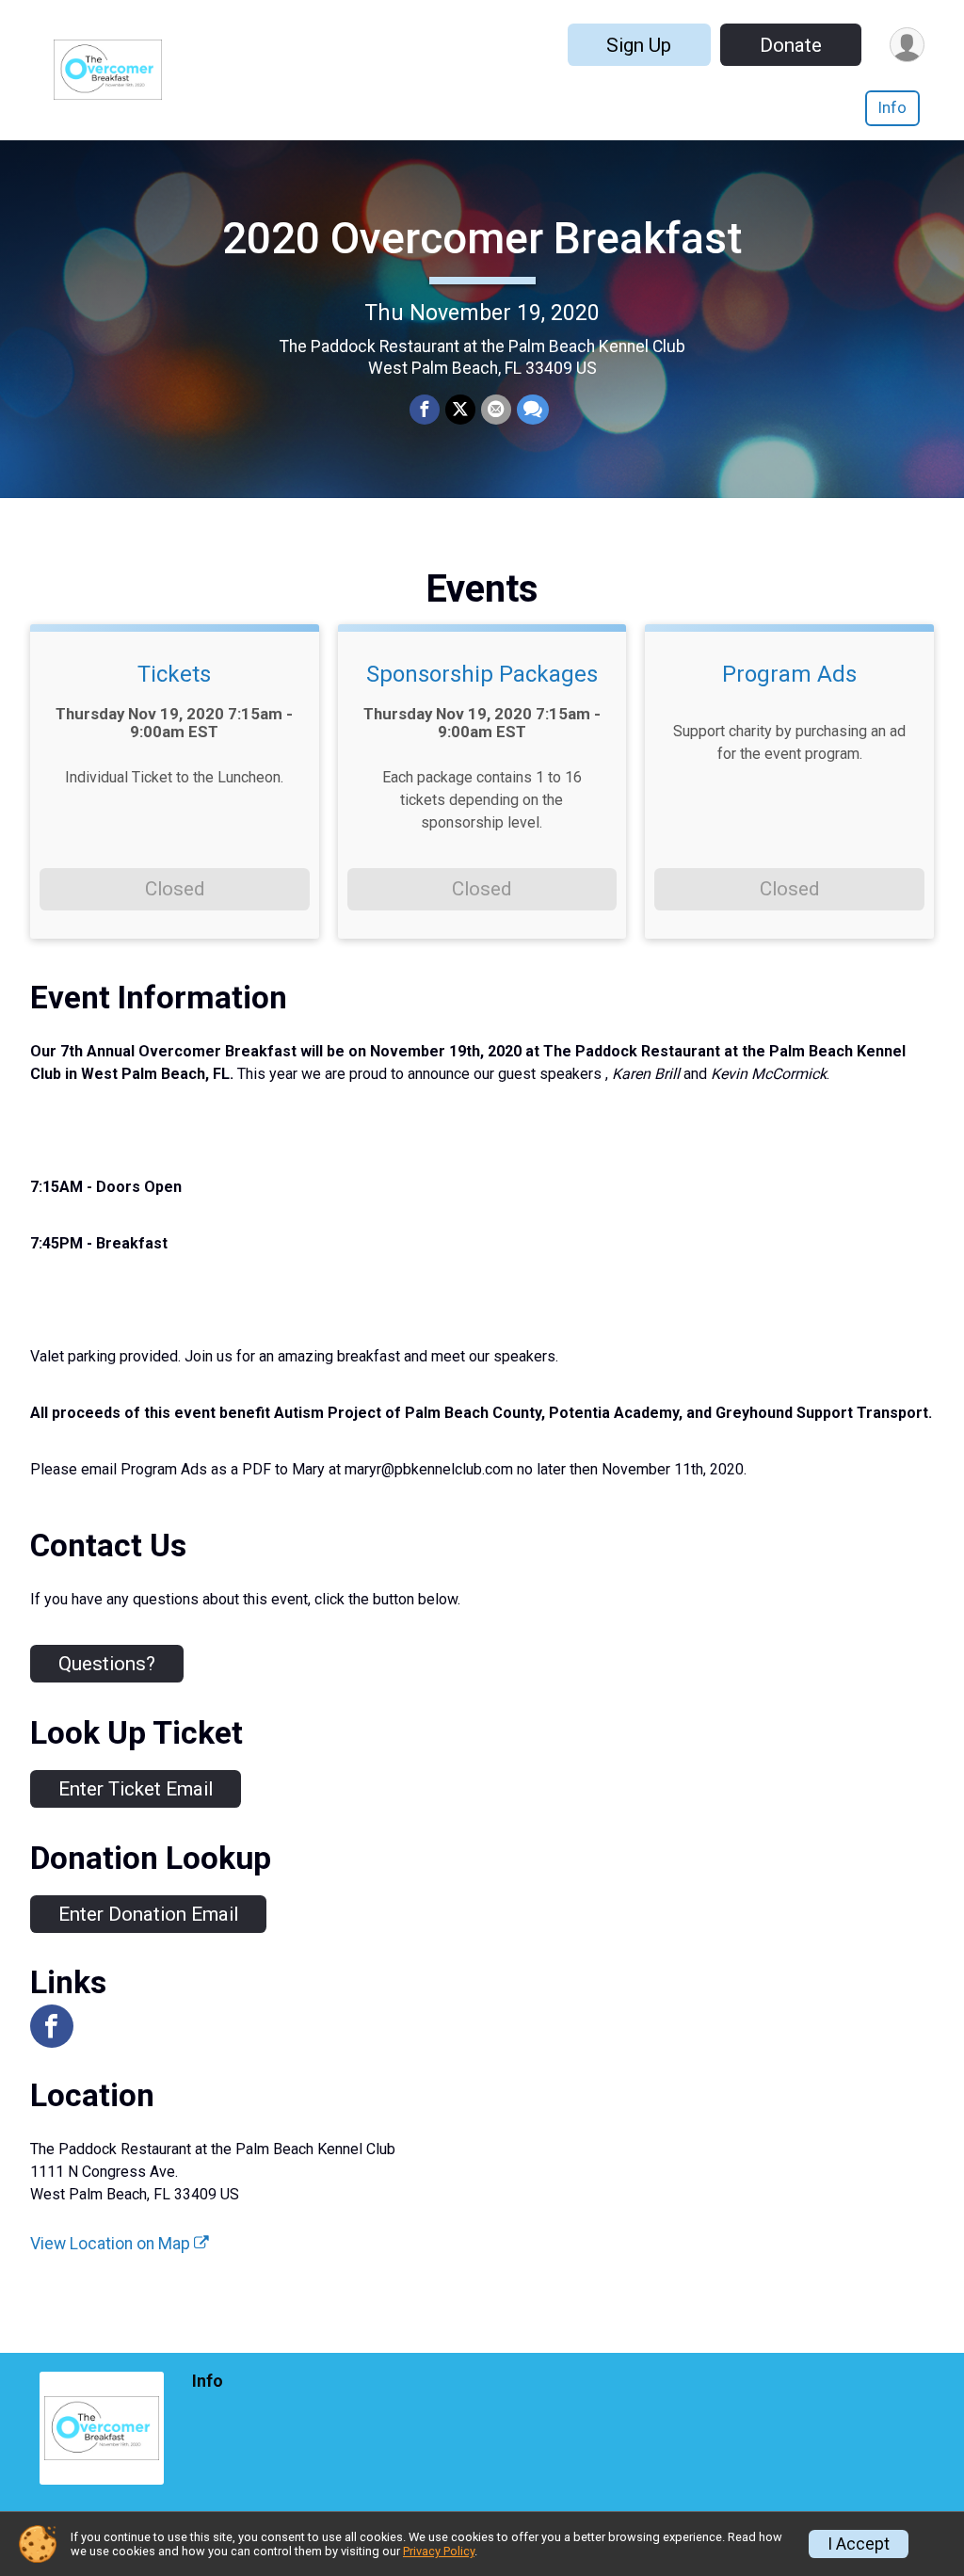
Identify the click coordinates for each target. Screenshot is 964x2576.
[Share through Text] (533, 410)
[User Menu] (907, 45)
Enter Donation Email (148, 1914)
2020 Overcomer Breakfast (482, 238)
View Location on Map (112, 2244)
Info (892, 108)
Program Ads (789, 674)
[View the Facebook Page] (52, 2026)
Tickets (174, 674)
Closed (175, 889)
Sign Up (639, 45)
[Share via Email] (496, 410)
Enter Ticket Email (136, 1789)
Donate (791, 45)
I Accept (859, 2544)
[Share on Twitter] (460, 410)
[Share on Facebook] (425, 410)
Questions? (107, 1664)
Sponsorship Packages (482, 674)
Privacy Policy (439, 2551)
